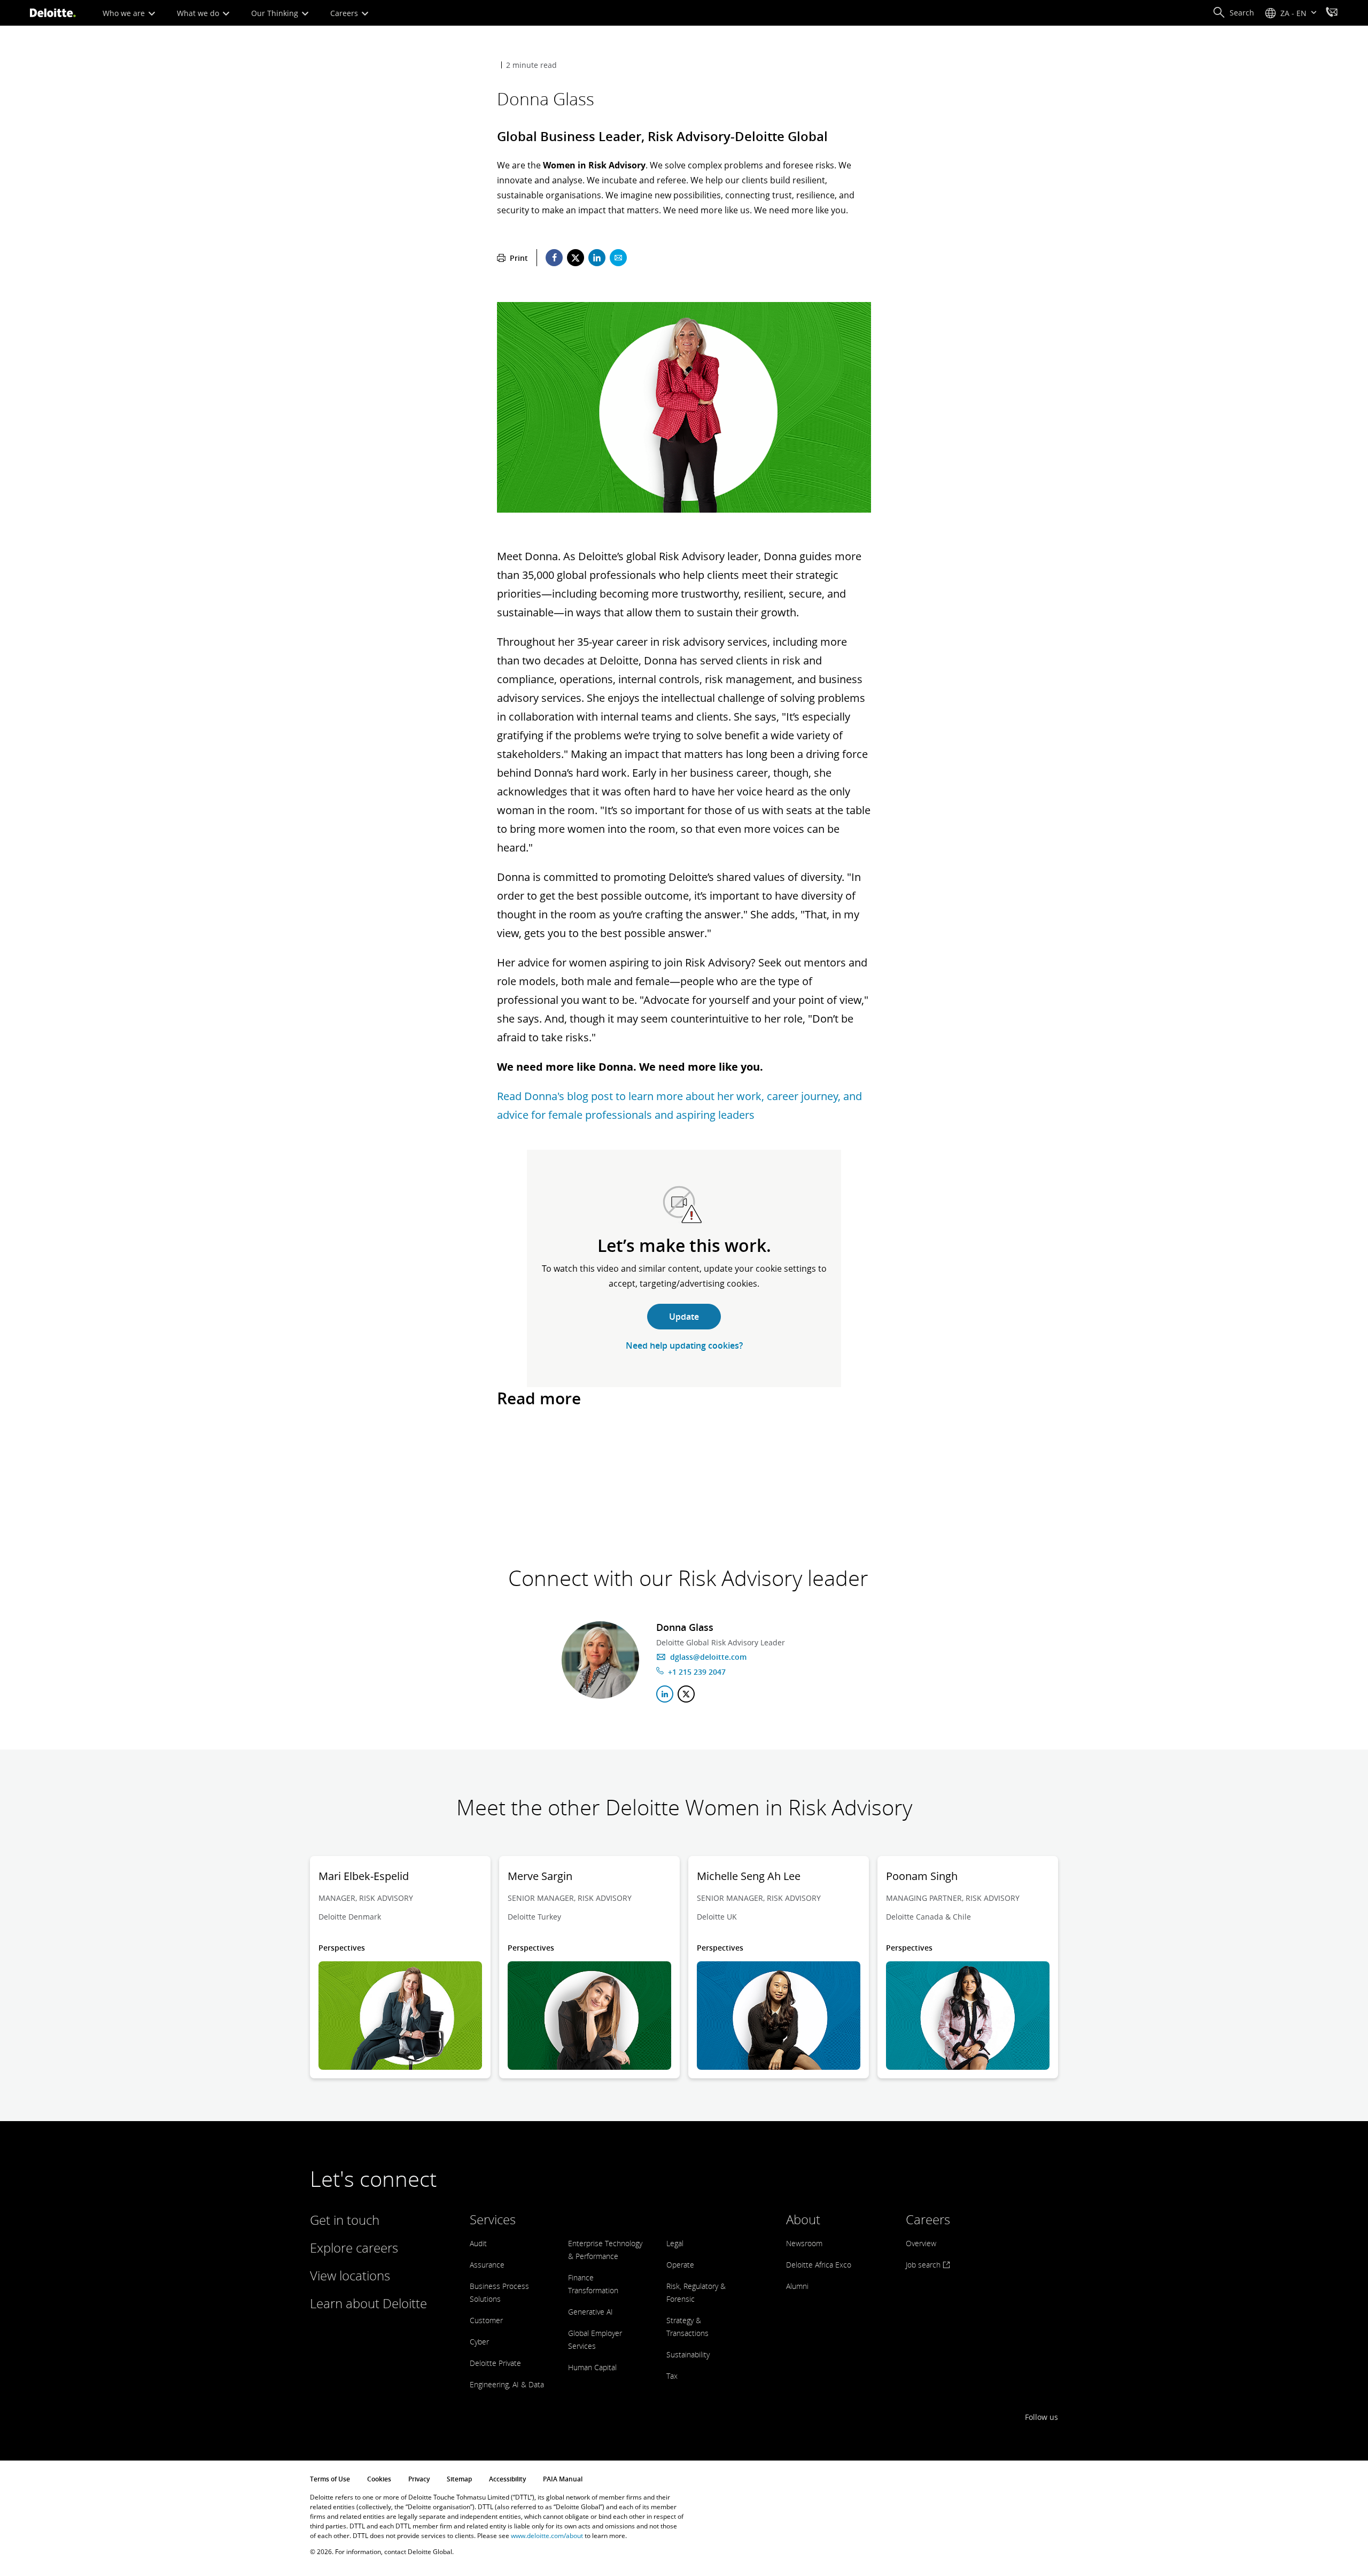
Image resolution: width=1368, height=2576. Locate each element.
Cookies (379, 2479)
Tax (672, 2376)
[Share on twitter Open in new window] (576, 258)
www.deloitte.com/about (547, 2536)
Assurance (487, 2265)
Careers (345, 13)
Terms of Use (330, 2479)
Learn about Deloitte (368, 2303)
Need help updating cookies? (684, 1345)
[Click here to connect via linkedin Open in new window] (665, 1694)
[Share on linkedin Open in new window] (597, 258)
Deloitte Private (495, 2363)
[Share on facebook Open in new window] (554, 258)
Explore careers (354, 2248)
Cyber (479, 2342)
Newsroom (804, 2243)
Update (684, 1317)
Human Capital (592, 2367)
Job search (924, 2265)
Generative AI (590, 2312)
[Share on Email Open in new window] (618, 258)
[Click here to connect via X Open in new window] (686, 1694)
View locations (350, 2275)
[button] (1233, 13)
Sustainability (688, 2354)
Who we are (125, 13)
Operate (680, 2265)
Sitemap (459, 2479)
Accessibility (507, 2479)
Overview (921, 2243)
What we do (199, 13)
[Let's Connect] (1332, 13)
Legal (675, 2243)
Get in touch (345, 2220)
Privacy (419, 2479)
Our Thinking (276, 13)
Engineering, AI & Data (507, 2384)
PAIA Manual (563, 2479)
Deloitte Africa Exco (819, 2265)
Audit (478, 2243)
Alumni (797, 2286)
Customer (486, 2320)
